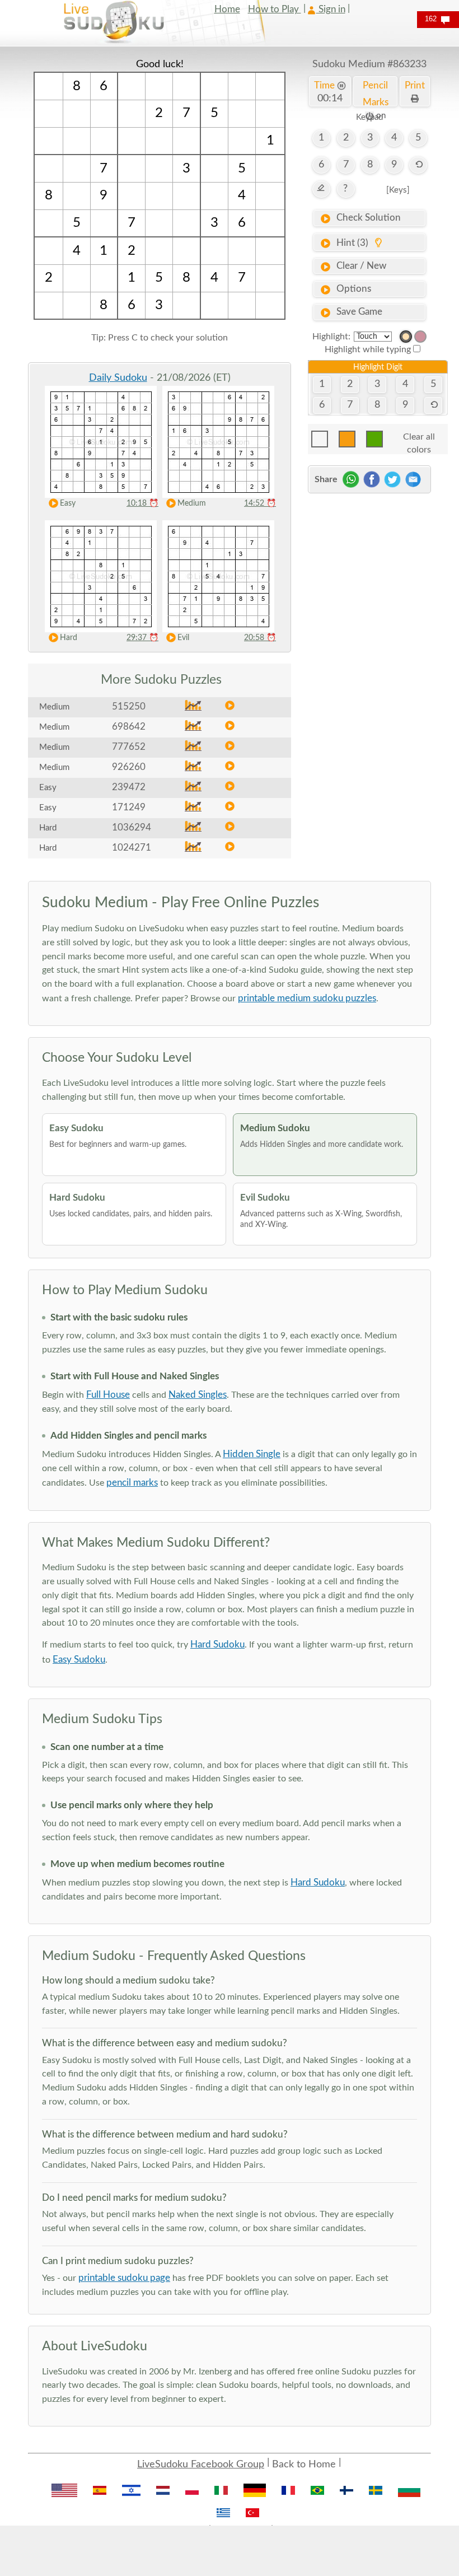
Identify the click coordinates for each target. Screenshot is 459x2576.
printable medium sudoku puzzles (307, 998)
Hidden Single (252, 1454)
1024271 (132, 848)
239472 (129, 787)
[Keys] (398, 190)
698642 (129, 727)
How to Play (275, 9)
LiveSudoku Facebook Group (201, 2465)
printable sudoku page (124, 2278)
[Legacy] (420, 337)
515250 (129, 706)
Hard (69, 638)
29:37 (142, 638)
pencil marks (132, 1483)
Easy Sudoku (79, 1660)
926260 (129, 767)
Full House (108, 1395)
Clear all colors (419, 440)
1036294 (132, 827)
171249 (129, 807)
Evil (183, 638)
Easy (68, 503)
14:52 (260, 503)
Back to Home (304, 2465)
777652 (129, 747)
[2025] (406, 337)
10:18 (142, 503)
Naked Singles (198, 1395)
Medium (192, 503)
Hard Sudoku (217, 1644)
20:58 (260, 638)
